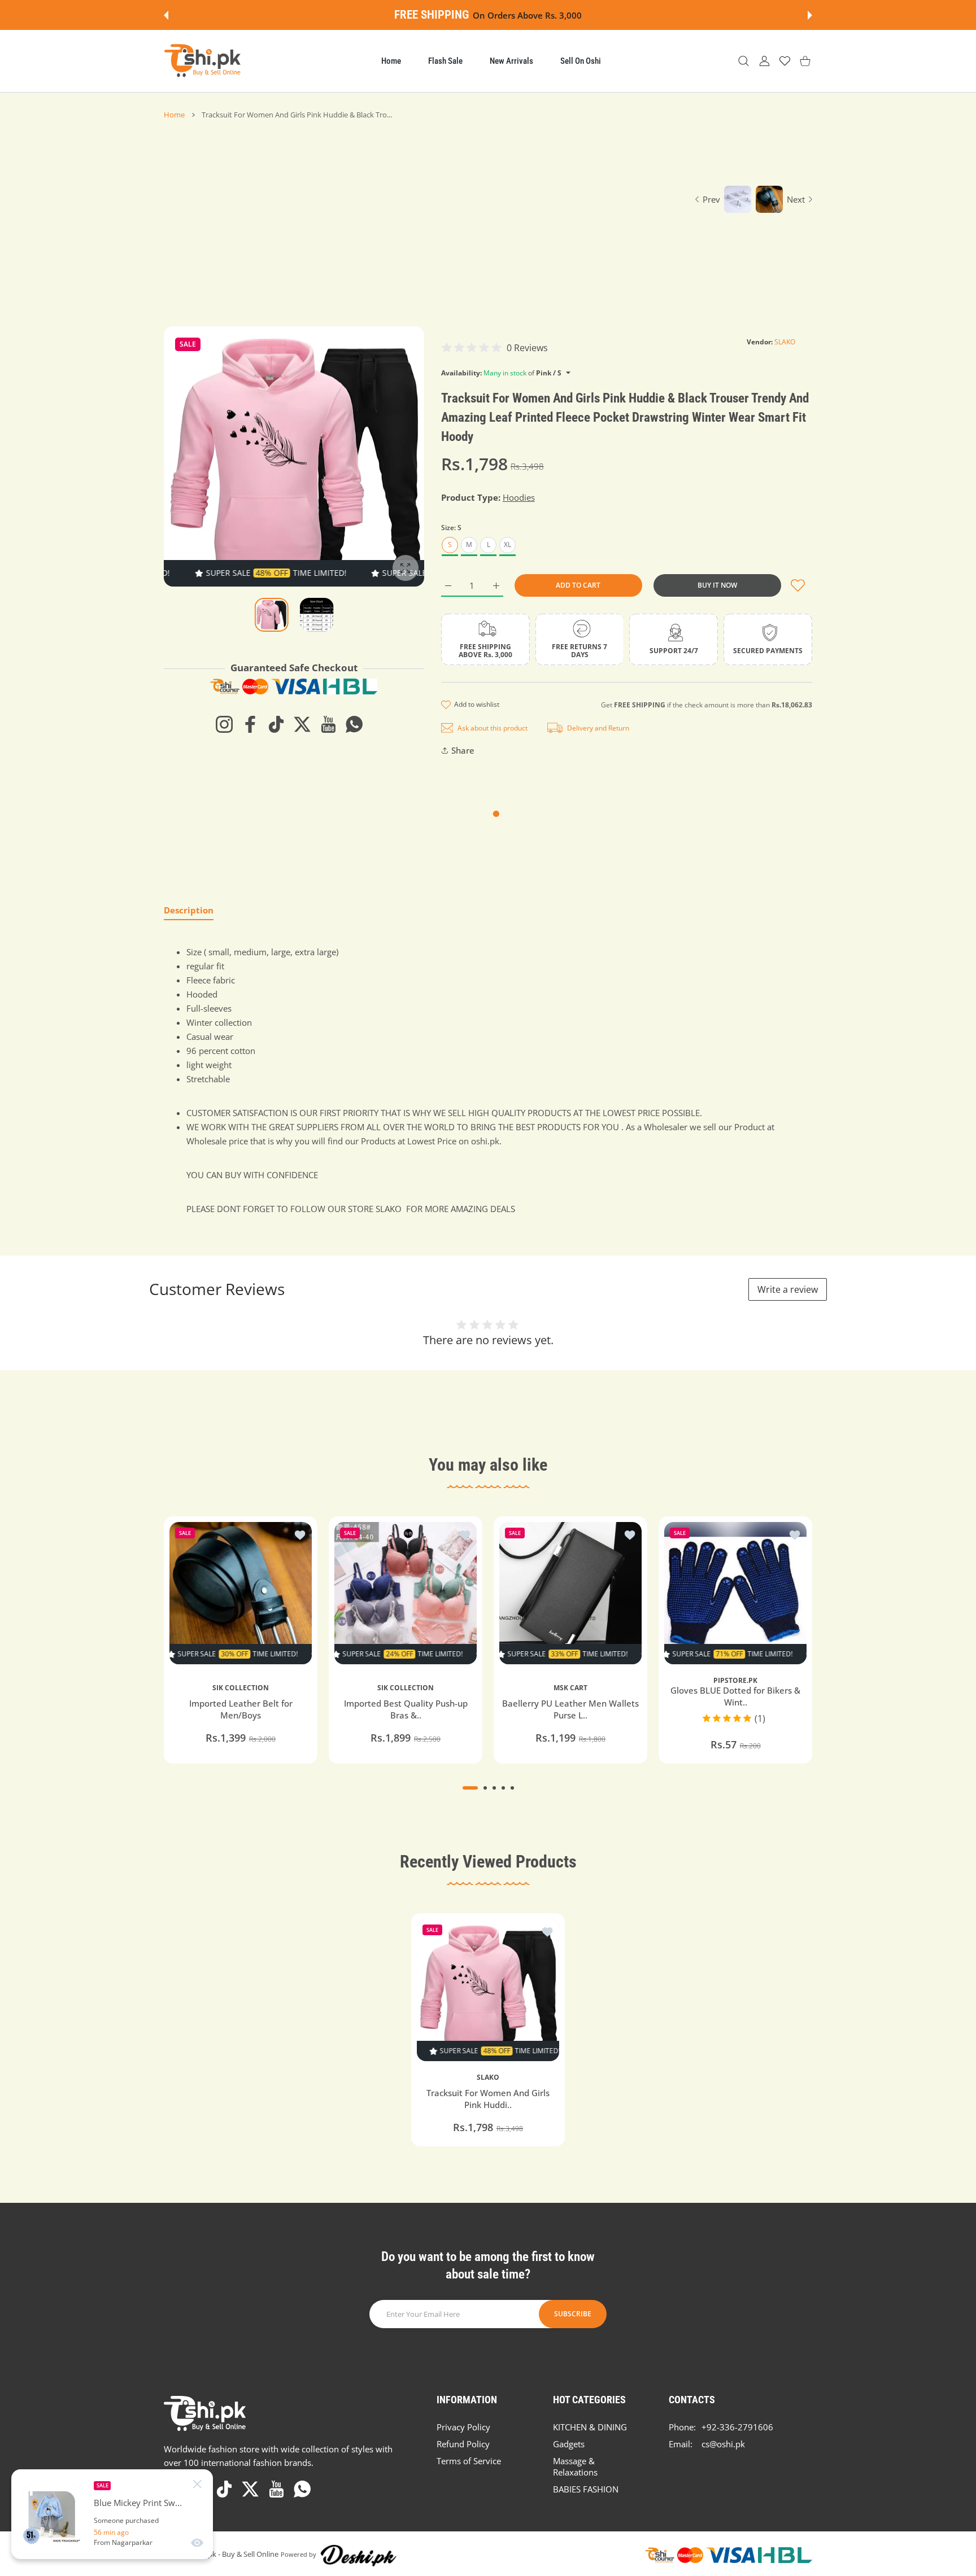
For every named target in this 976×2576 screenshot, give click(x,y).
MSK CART (570, 1688)
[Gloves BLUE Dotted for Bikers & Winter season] (735, 1593)
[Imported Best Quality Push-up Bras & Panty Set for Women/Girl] (406, 1593)
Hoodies (519, 497)
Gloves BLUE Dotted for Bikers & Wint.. (735, 1697)
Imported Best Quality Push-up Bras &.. (406, 1709)
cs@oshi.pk (723, 2444)
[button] (166, 15)
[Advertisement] (421, 204)
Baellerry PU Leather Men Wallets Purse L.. (570, 1709)
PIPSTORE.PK (735, 1681)
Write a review (788, 1289)
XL (507, 544)
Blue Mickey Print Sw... (138, 2503)
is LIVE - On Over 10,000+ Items (519, 15)
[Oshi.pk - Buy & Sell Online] (203, 61)
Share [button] (463, 750)
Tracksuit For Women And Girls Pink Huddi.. (488, 2099)
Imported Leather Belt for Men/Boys (241, 1709)
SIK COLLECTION (241, 1688)
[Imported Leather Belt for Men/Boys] (241, 1593)
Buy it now (717, 585)
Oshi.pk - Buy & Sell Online (235, 2554)
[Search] (744, 61)
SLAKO (785, 342)
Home (174, 115)
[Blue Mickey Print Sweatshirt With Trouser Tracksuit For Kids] (53, 2514)
